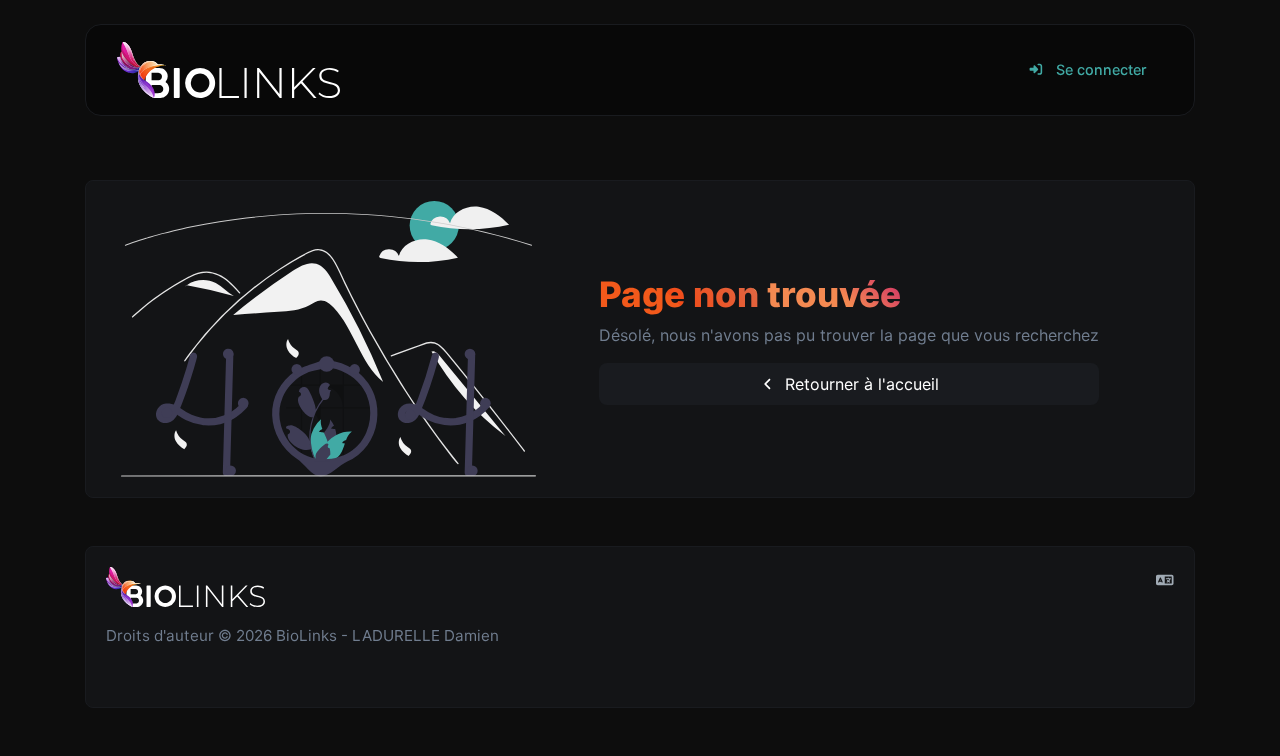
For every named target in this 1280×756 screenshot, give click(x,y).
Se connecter (1099, 69)
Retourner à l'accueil (859, 384)
